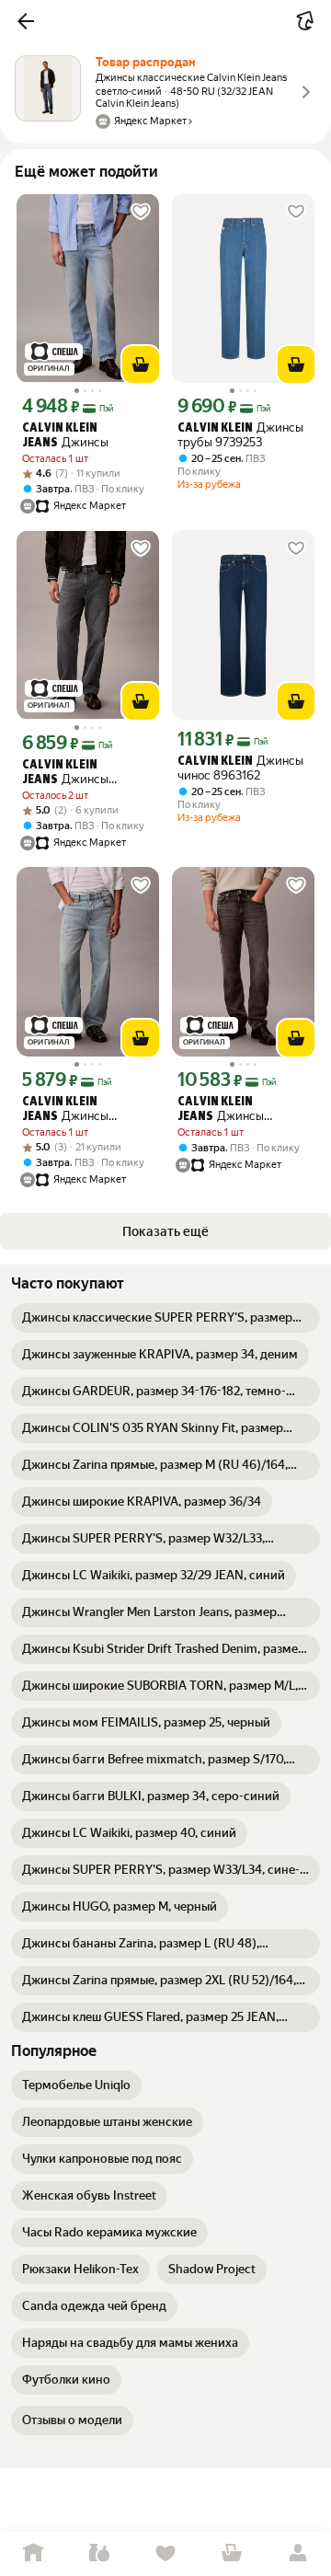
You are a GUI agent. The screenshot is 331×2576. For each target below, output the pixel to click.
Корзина (232, 2553)
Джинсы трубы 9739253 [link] (240, 435)
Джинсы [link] (65, 436)
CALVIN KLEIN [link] (215, 428)
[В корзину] (141, 364)
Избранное (165, 2553)
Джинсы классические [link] (65, 773)
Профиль (298, 2553)
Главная (33, 2553)
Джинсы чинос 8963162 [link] (240, 768)
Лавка (99, 2553)
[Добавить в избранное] (141, 212)
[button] (26, 21)
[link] (165, 1318)
